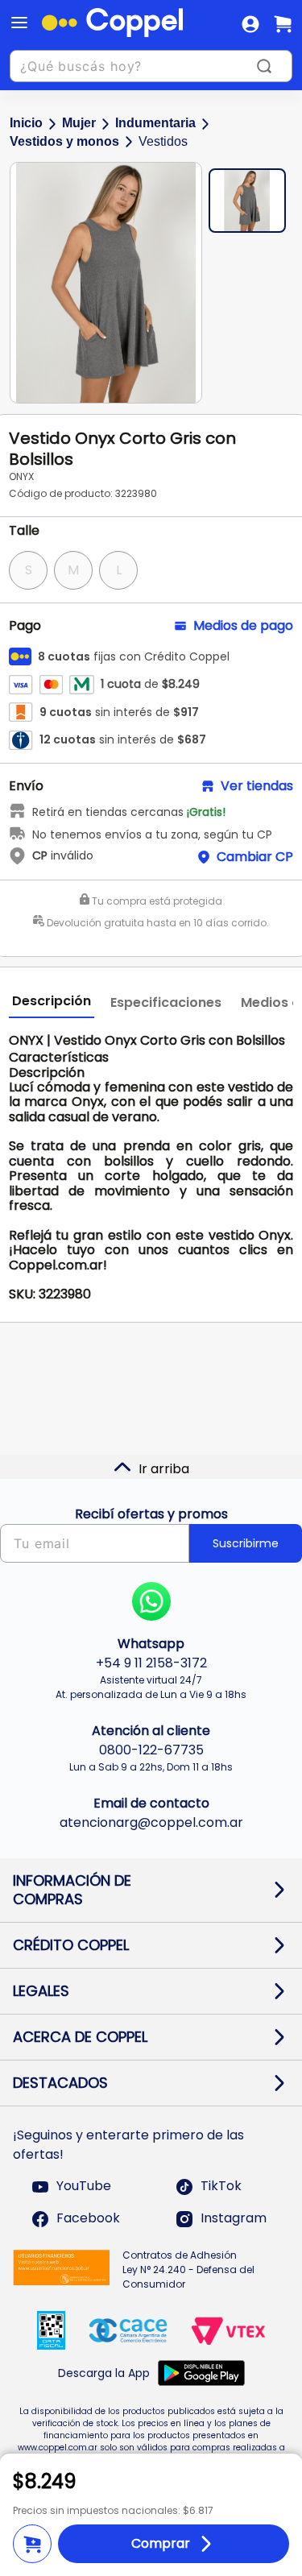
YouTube (84, 2187)
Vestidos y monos (64, 141)
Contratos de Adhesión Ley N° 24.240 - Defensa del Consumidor (188, 2270)
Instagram (234, 2219)
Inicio (26, 123)
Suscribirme (246, 1543)
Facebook (88, 2219)
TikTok (221, 2187)
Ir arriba (164, 1469)
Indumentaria (155, 123)
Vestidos (163, 141)
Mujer (79, 123)
